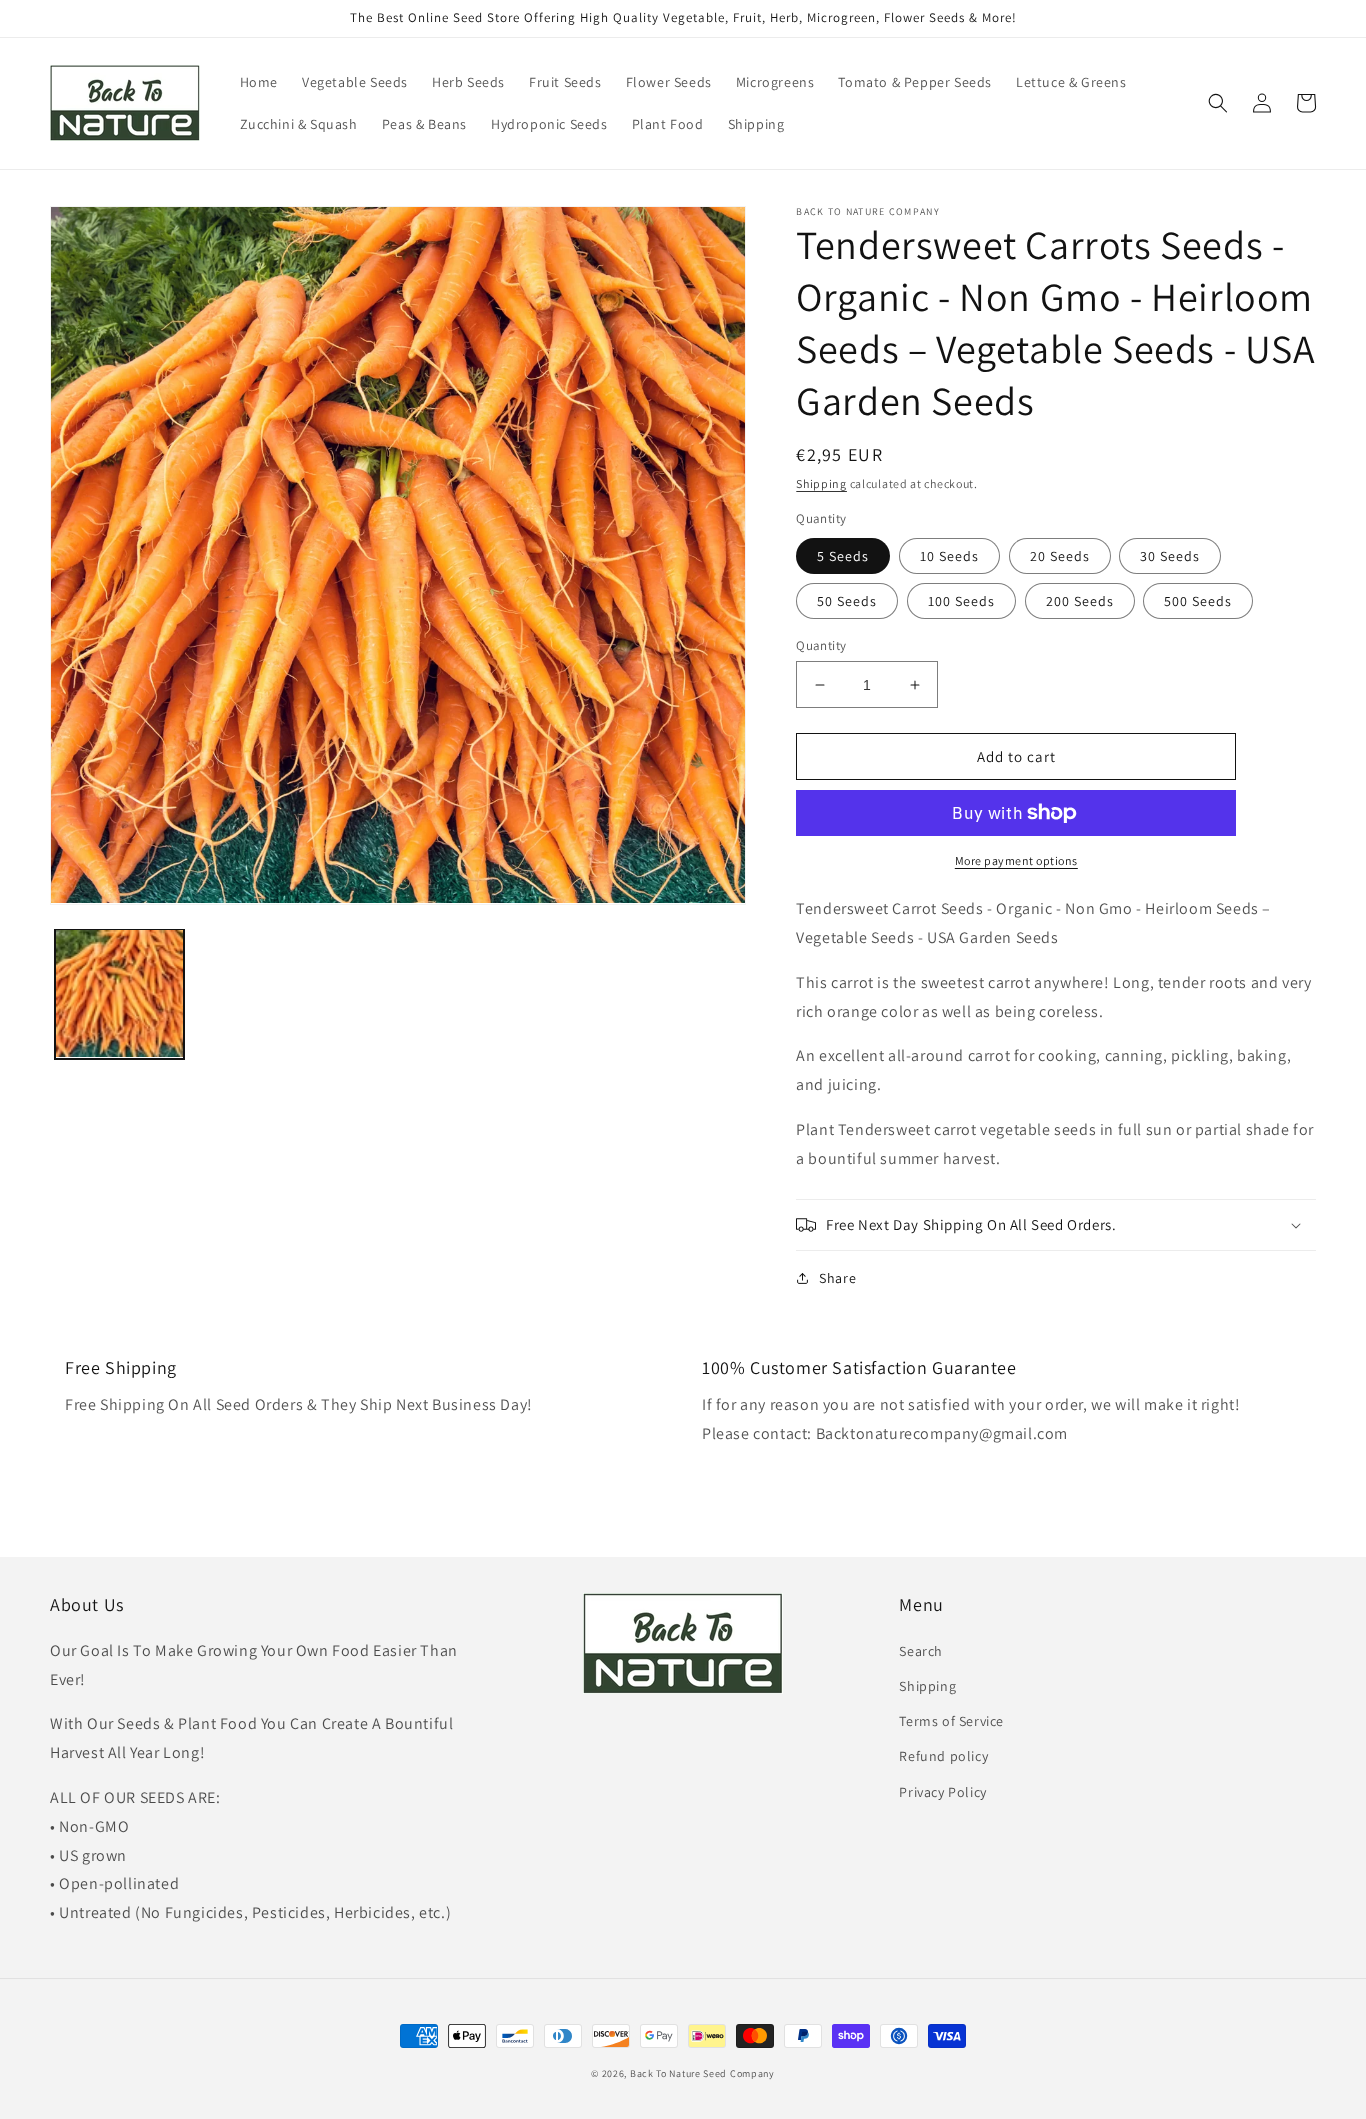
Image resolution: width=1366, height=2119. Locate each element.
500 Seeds (1198, 601)
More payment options (1016, 860)
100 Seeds (961, 601)
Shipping (821, 483)
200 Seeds (1080, 601)
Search (921, 1651)
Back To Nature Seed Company (702, 2073)
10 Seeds (949, 556)
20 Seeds (1060, 556)
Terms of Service (951, 1721)
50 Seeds (847, 601)
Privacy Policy (942, 1792)
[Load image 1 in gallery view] (119, 993)
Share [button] (837, 1278)
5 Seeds (843, 556)
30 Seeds (1170, 556)
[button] (1218, 103)
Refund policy (943, 1756)
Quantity (821, 645)
